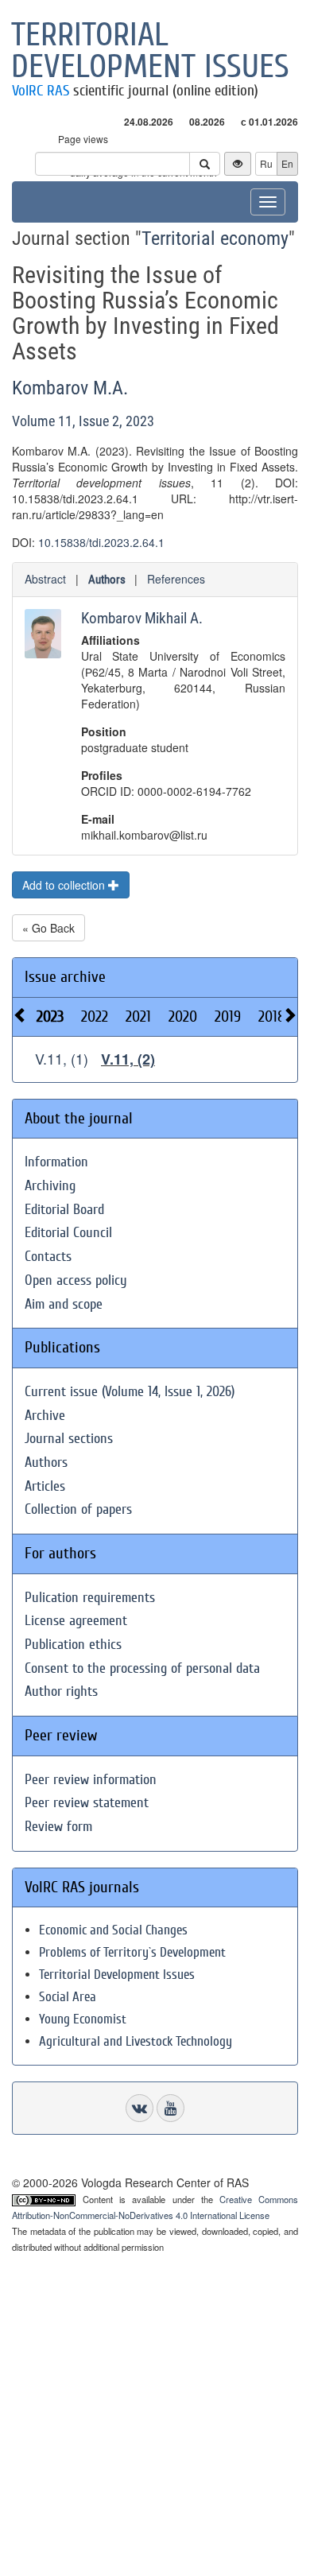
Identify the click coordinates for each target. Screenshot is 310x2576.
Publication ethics (73, 1645)
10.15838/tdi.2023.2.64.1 (101, 542)
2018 (272, 1016)
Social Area (68, 1997)
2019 (228, 1016)
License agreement (76, 1621)
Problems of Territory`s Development (132, 1952)
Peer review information (91, 1780)
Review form (58, 1827)
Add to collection (65, 885)
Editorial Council (68, 1233)
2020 (183, 1016)
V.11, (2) (128, 1059)
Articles (45, 1486)
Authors (107, 580)
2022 (95, 1016)
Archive (45, 1416)
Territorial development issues (150, 51)
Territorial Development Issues (117, 1975)
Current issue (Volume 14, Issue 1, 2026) (130, 1392)
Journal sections (69, 1439)
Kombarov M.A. (70, 388)
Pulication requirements (90, 1598)
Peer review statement (87, 1803)
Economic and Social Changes (113, 1930)
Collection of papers (78, 1509)
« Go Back (48, 928)
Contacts (48, 1257)
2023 (50, 1016)
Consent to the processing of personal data (142, 1668)
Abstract (45, 579)
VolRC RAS (41, 91)
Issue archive (65, 977)
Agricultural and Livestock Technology (136, 2041)
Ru (266, 163)
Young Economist (83, 2019)
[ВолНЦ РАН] (139, 2108)
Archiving (50, 1186)
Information (56, 1162)
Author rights (61, 1691)
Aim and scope (64, 1304)
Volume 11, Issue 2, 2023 (83, 421)
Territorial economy (215, 239)
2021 (138, 1016)
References (176, 579)
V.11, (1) (62, 1058)
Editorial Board (64, 1210)
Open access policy (76, 1280)
